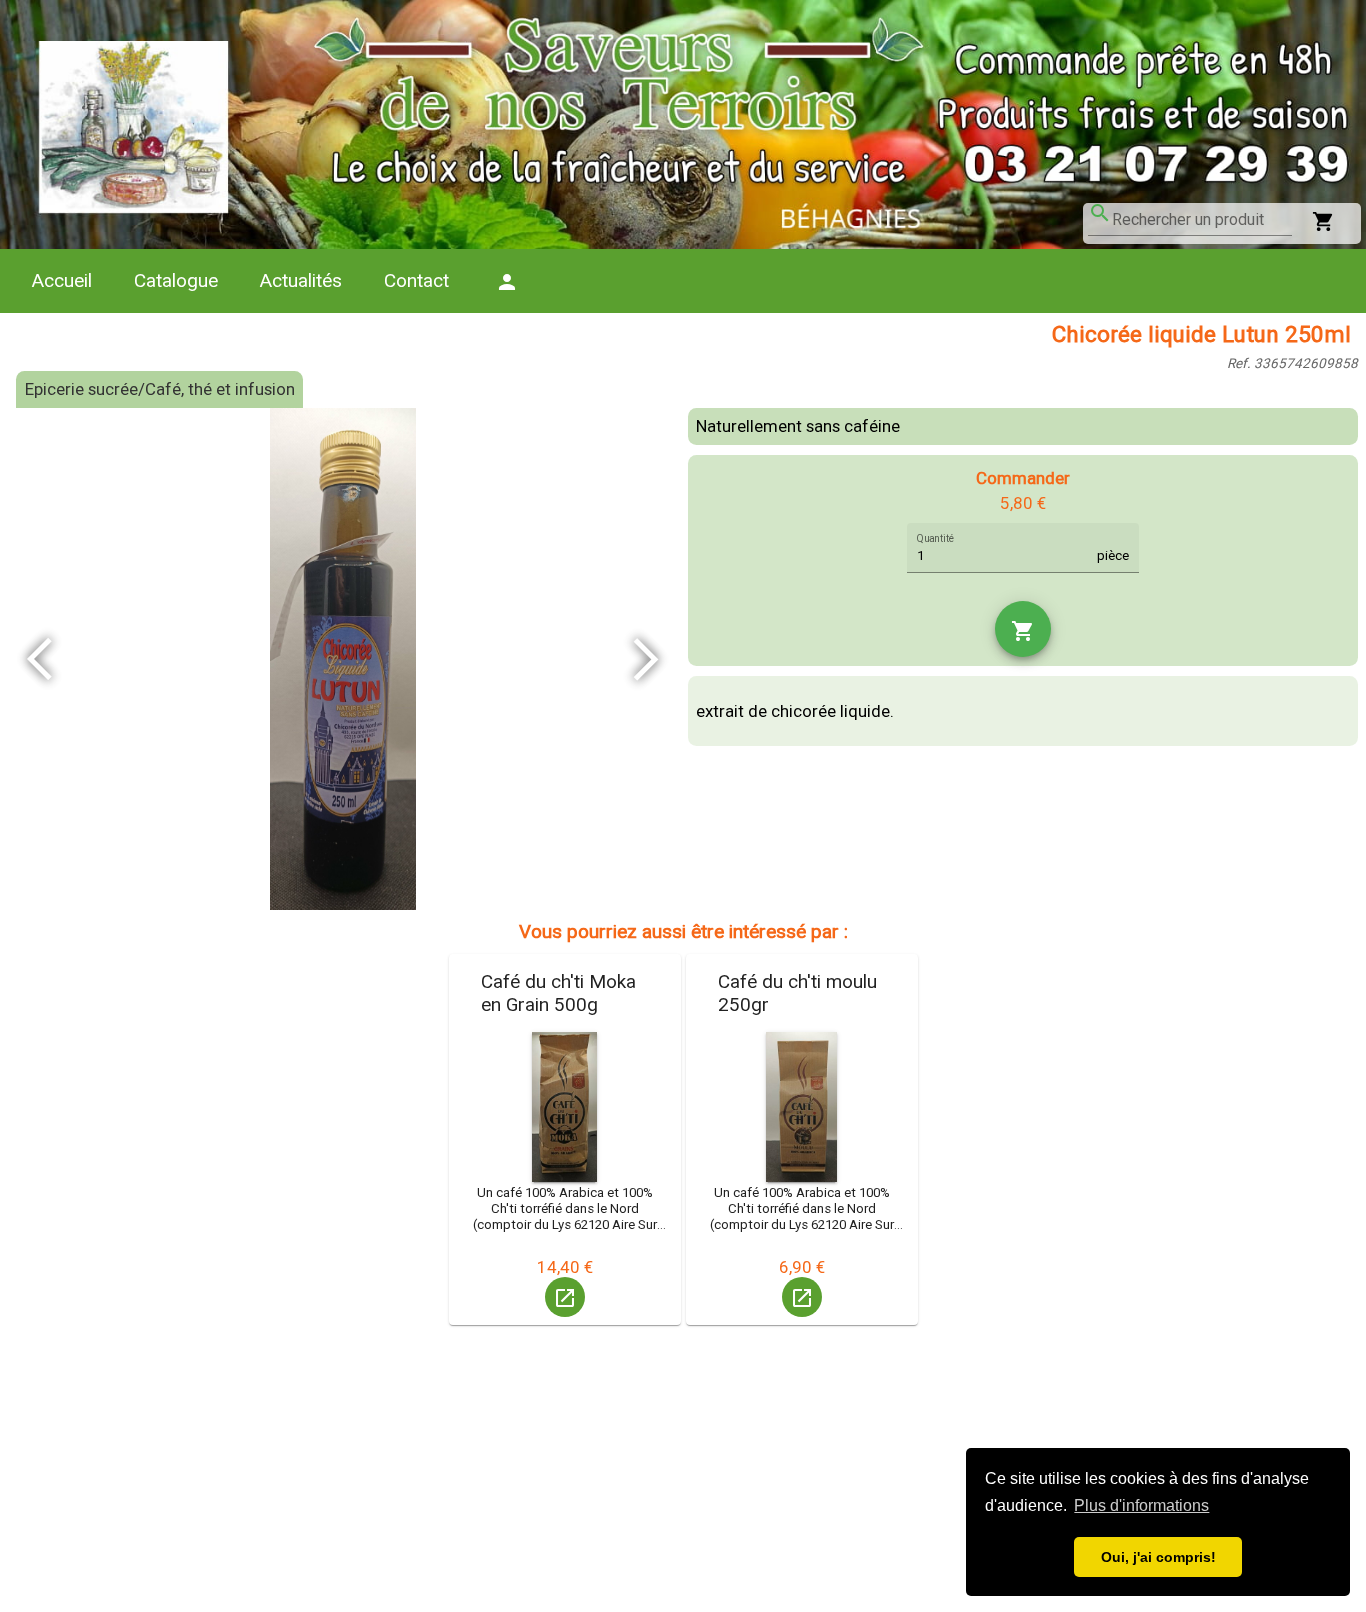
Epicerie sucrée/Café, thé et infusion (160, 389)
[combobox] (1202, 220)
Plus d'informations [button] (1141, 1505)
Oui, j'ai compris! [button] (1158, 1557)
